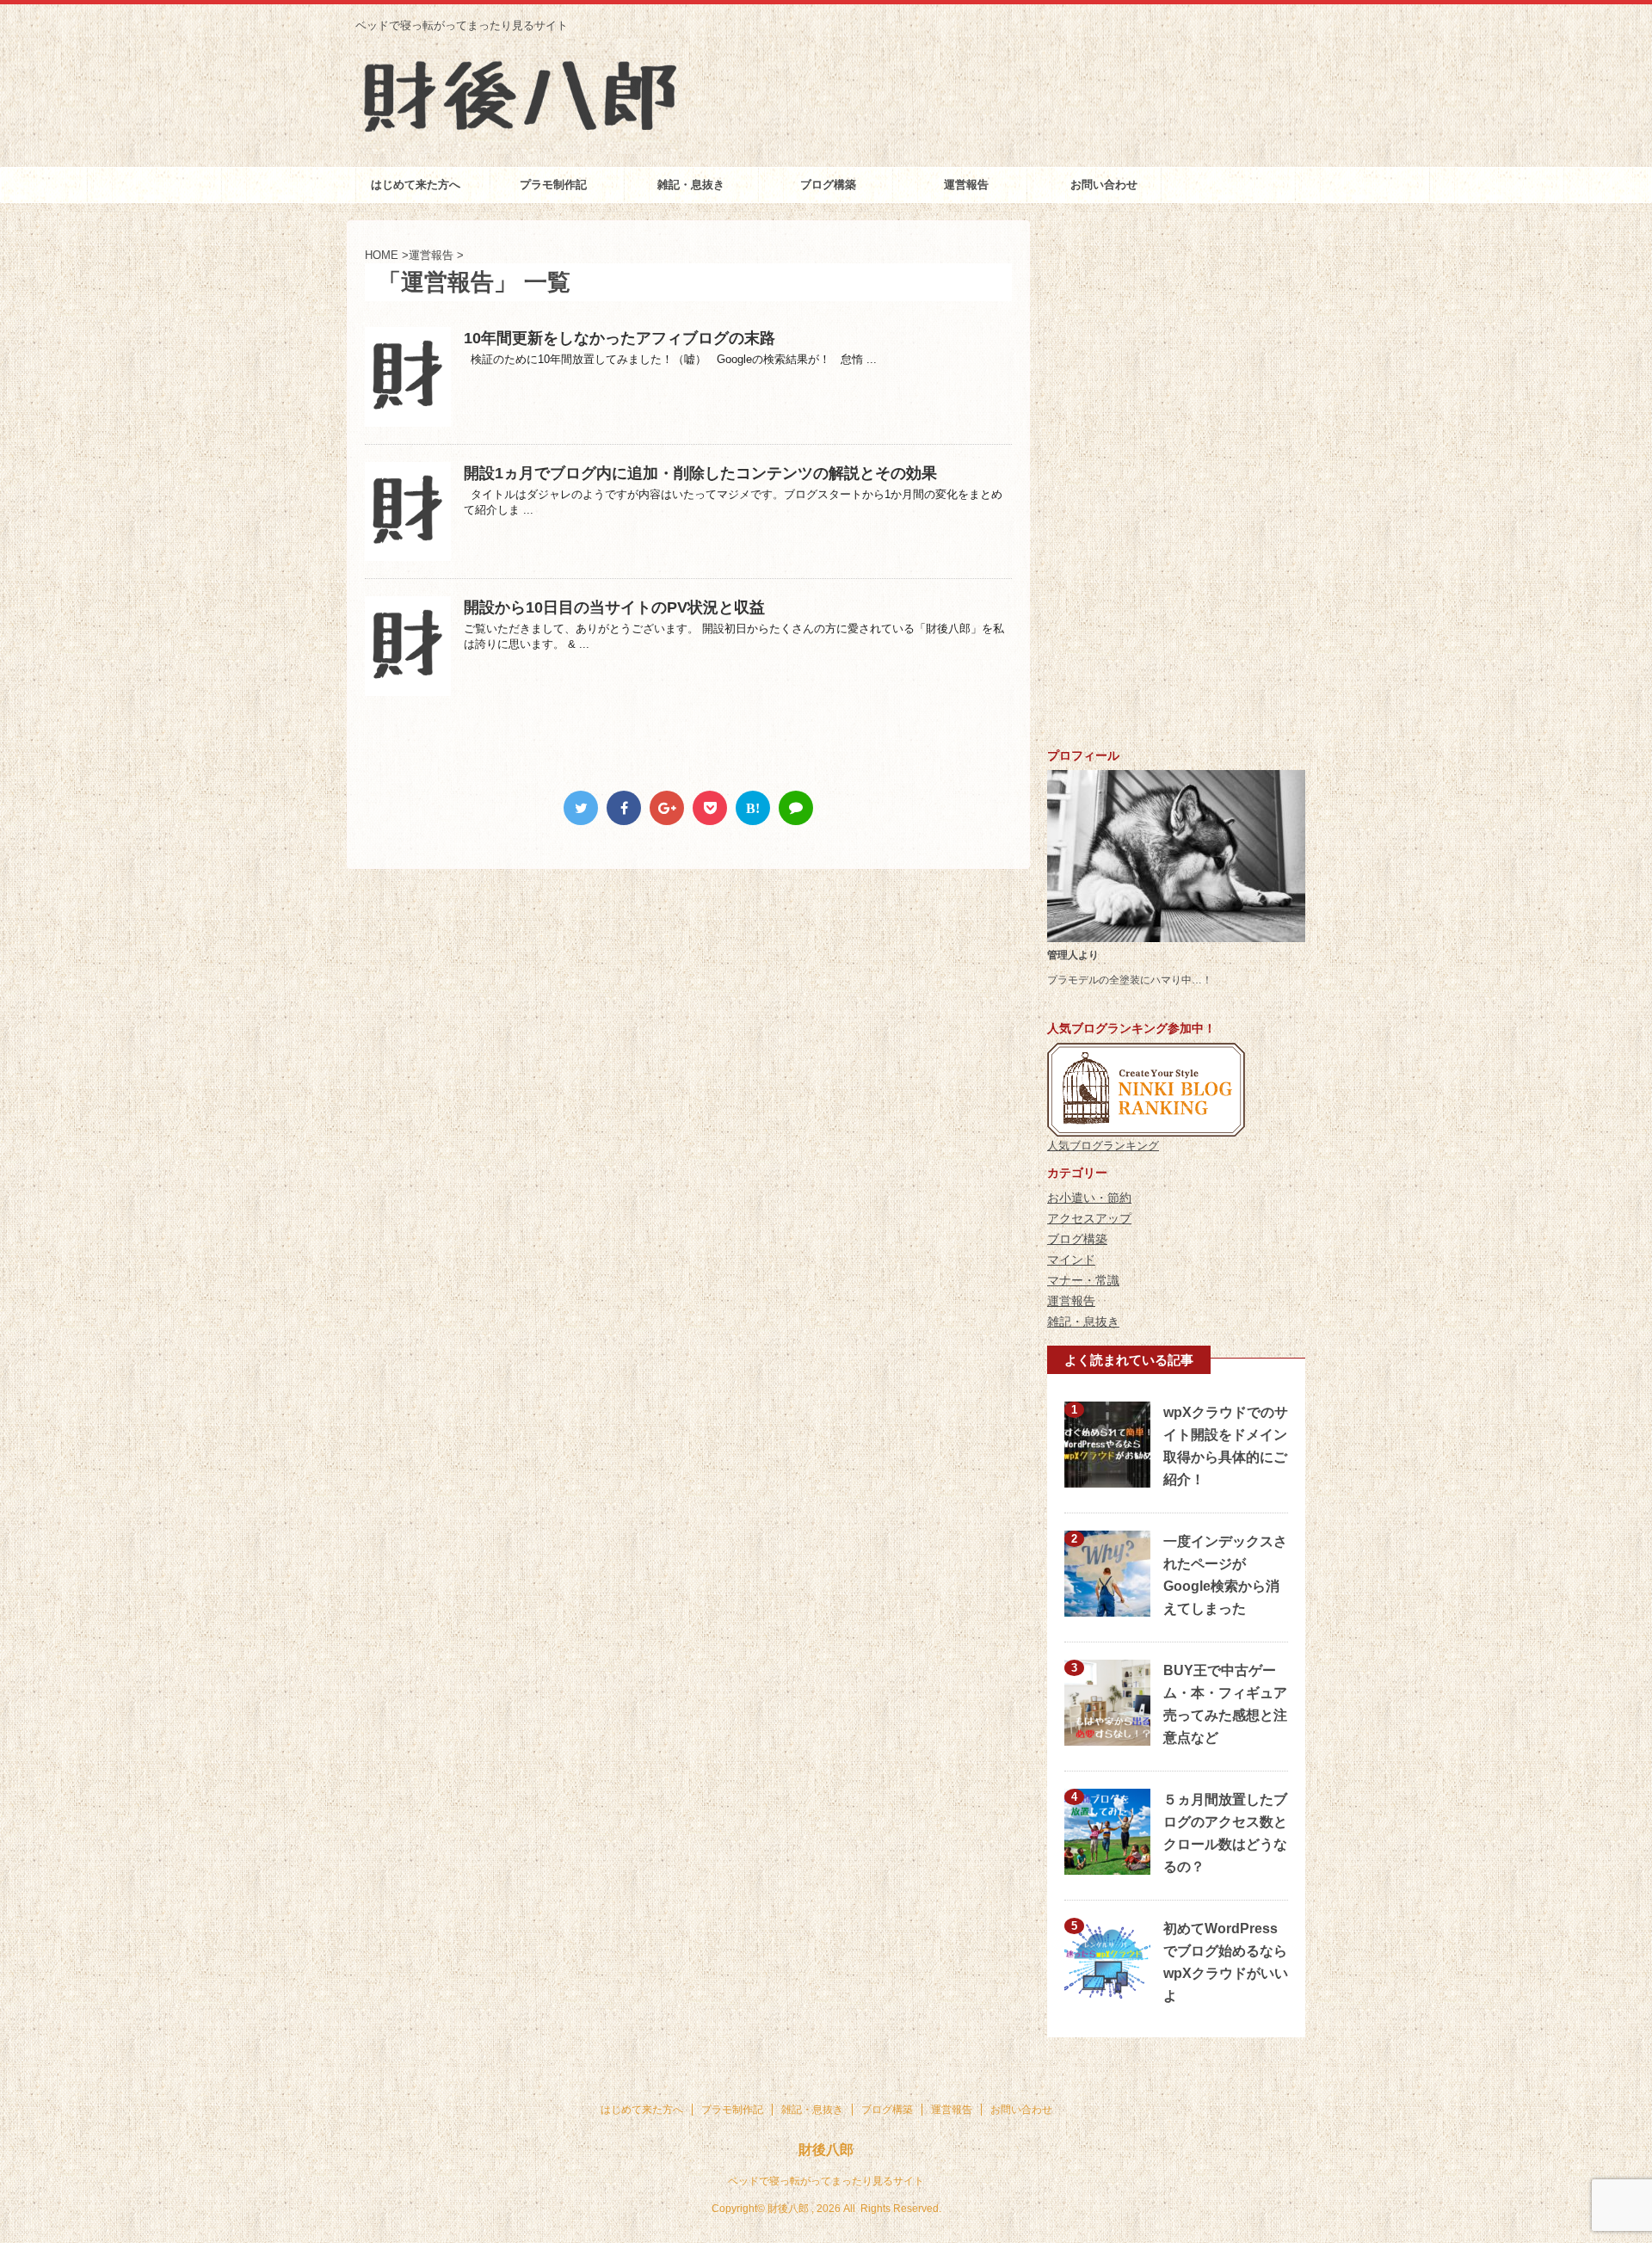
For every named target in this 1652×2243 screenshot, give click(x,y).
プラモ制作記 (553, 185)
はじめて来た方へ (416, 185)
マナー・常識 (1083, 1280)
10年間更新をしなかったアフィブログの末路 (619, 338)
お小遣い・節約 (1089, 1198)
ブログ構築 (828, 185)
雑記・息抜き (691, 185)
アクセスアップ (1089, 1218)
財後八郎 (826, 2150)
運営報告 (966, 185)
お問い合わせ (1104, 185)
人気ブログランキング (1103, 1146)
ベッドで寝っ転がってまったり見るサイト (826, 2181)
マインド (1071, 1260)
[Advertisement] (1176, 478)
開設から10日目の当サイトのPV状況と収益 (614, 607)
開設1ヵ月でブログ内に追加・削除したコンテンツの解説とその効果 (700, 473)
